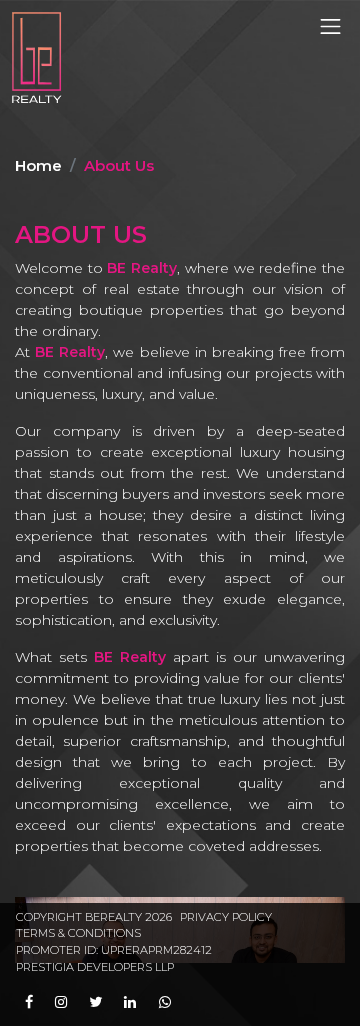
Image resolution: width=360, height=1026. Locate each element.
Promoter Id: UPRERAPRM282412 (114, 950)
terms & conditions (78, 933)
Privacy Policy (226, 917)
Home (38, 165)
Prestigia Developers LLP (95, 967)
